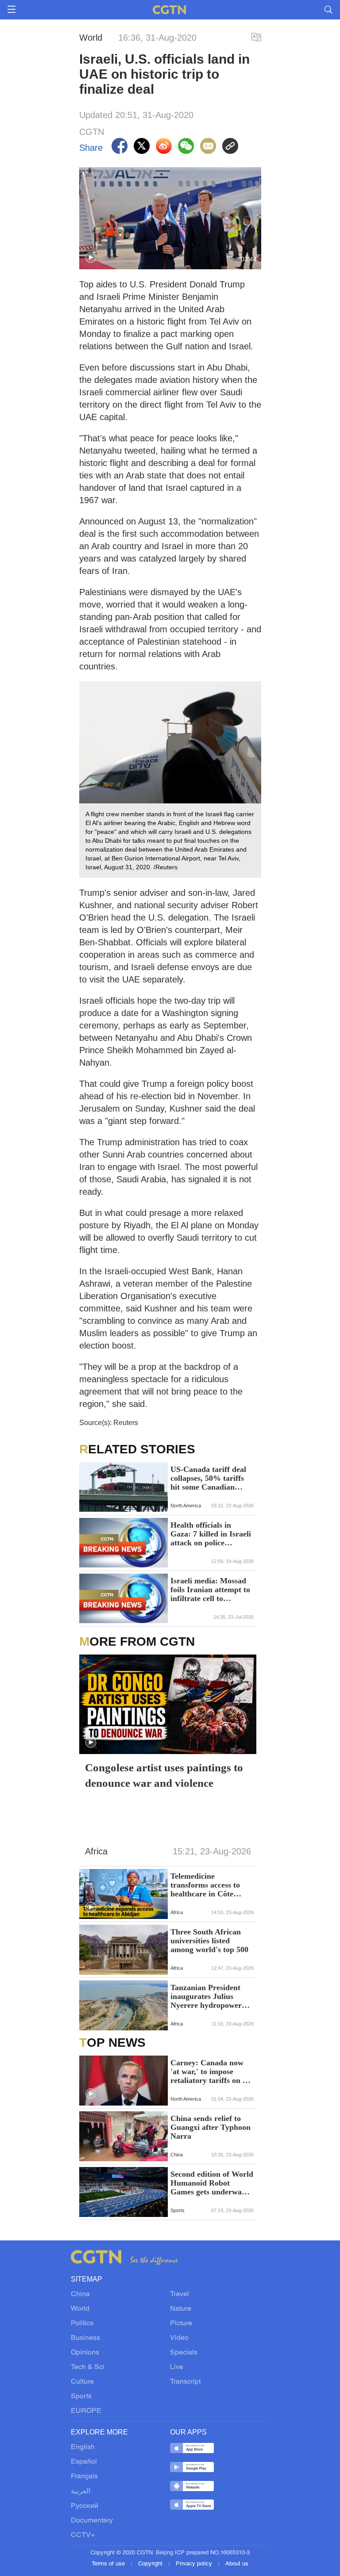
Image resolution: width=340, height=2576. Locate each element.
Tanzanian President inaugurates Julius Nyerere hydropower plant (206, 1996)
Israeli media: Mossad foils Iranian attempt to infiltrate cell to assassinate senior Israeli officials (210, 1590)
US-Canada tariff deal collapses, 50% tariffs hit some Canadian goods (208, 1478)
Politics (82, 2324)
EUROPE (86, 2411)
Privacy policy (195, 2564)
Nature (181, 2309)
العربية (81, 2492)
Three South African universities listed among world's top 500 (209, 1941)
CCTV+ (83, 2535)
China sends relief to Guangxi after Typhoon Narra (211, 2127)
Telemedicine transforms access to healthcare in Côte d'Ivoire (205, 1885)
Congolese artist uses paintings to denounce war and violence (164, 1775)
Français (84, 2477)
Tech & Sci (88, 2367)
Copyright (151, 2564)
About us (237, 2564)
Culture (82, 2382)
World (80, 2309)
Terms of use (109, 2564)
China (80, 2294)
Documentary (92, 2521)
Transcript (185, 2382)
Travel (180, 2294)
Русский (85, 2506)
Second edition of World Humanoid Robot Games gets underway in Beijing (212, 2183)
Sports (81, 2396)
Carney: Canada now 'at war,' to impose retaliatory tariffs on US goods (212, 2072)
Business (85, 2338)
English (83, 2447)
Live (177, 2367)
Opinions (85, 2353)
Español (84, 2462)
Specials (184, 2353)
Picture (181, 2324)
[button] (91, 258)
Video (179, 2338)
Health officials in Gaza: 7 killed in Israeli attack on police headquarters (211, 1534)
